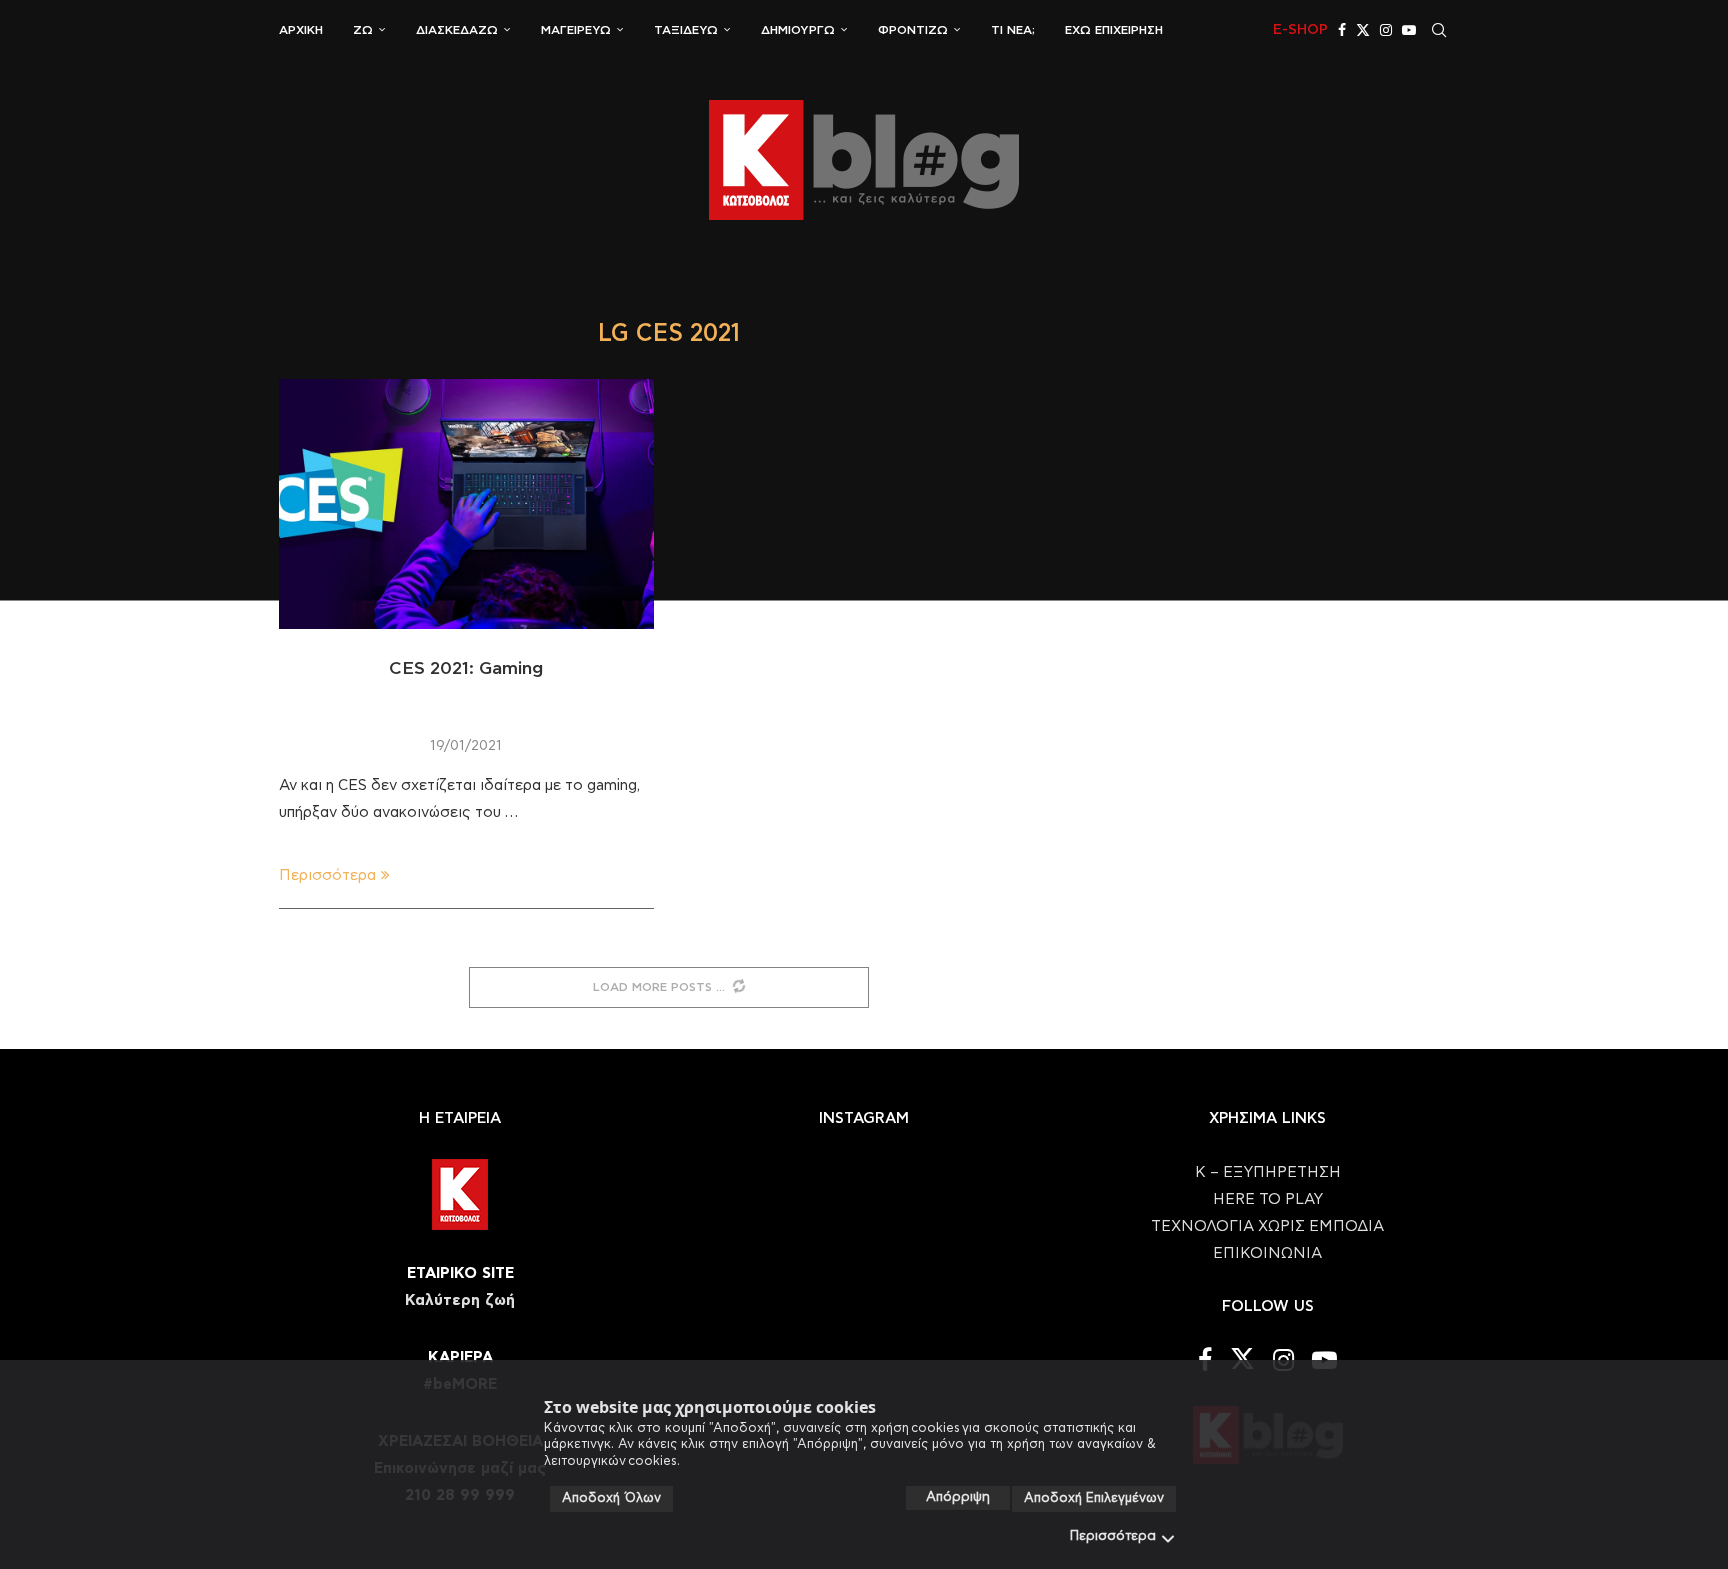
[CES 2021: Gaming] (466, 504)
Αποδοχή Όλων (611, 1498)
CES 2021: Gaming (466, 669)
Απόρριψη (958, 1497)
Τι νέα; (1013, 30)
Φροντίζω (913, 30)
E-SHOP (1300, 30)
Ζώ (363, 30)
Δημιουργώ (798, 30)
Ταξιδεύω (686, 30)
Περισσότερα (1113, 1536)
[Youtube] (1409, 30)
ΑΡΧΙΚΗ (301, 30)
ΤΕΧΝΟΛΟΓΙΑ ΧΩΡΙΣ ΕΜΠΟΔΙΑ (1267, 1226)
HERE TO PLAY (1268, 1199)
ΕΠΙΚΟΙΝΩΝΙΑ (1267, 1253)
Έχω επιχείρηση (1114, 30)
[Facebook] (1342, 30)
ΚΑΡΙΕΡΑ (460, 1357)
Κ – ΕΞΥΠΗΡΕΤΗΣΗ (1268, 1172)
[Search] (1439, 30)
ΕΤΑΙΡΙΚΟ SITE (460, 1273)
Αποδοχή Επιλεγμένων (1094, 1498)
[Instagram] (1386, 30)
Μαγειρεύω (576, 30)
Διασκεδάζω (457, 30)
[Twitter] (1363, 30)
